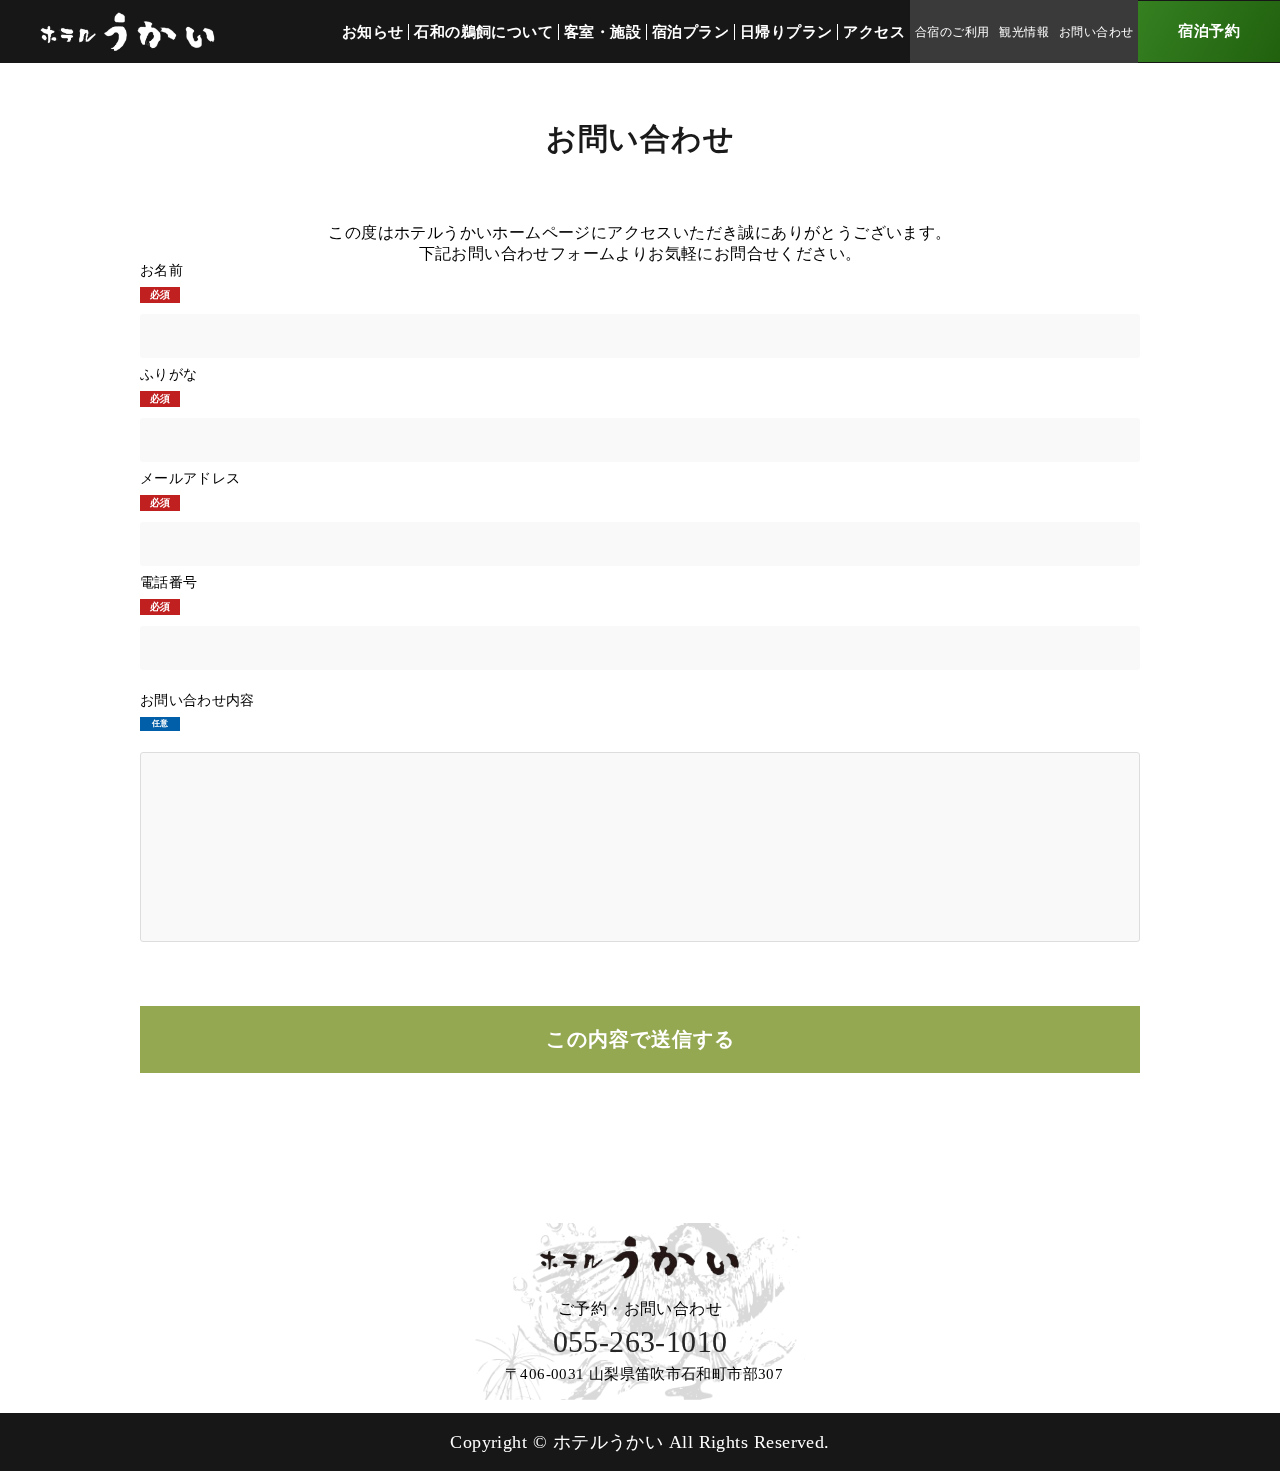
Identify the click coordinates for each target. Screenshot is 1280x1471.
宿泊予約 (1209, 31)
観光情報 (1024, 32)
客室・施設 (602, 32)
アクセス (874, 32)
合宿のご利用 (952, 32)
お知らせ (373, 32)
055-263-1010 (640, 1342)
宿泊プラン (690, 32)
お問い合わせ (1096, 32)
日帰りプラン (786, 32)
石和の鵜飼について (483, 32)
